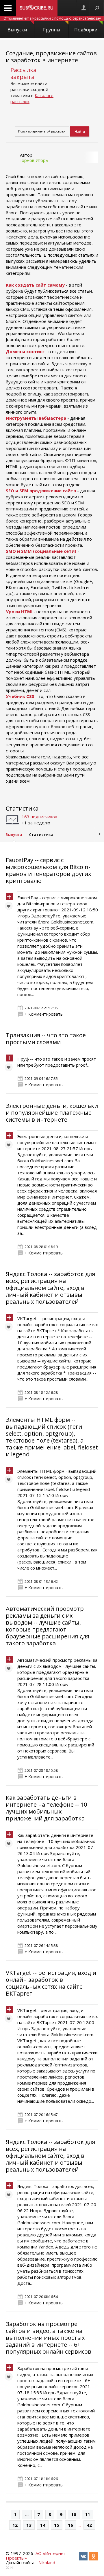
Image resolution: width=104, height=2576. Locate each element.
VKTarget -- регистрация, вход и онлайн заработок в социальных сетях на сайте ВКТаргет (51, 1983)
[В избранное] (10, 907)
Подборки (86, 30)
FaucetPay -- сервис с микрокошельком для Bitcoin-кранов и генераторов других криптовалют (48, 870)
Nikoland (47, 2562)
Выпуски (17, 30)
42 (89, 2525)
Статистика (22, 808)
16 (70, 2525)
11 (88, 2514)
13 (29, 2525)
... (27, 2514)
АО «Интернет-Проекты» (37, 2556)
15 (57, 2525)
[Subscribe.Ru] (37, 8)
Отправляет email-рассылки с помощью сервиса (52, 18)
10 (74, 2514)
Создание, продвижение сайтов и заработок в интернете (51, 57)
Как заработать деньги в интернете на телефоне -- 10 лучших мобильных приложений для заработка (46, 1808)
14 (43, 2525)
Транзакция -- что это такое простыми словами (46, 1039)
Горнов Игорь (34, 160)
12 (15, 2525)
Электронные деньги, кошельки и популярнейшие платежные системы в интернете (52, 1113)
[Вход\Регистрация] (83, 8)
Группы (52, 30)
